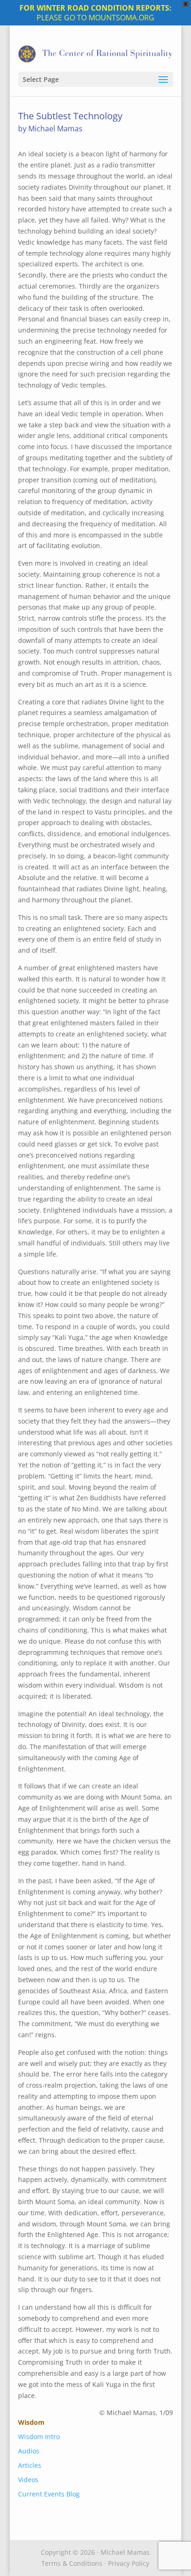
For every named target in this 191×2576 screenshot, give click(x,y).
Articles (30, 2465)
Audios (29, 2451)
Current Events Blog (49, 2494)
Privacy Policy (129, 2563)
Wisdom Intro (39, 2437)
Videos (28, 2480)
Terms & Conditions (72, 2563)
